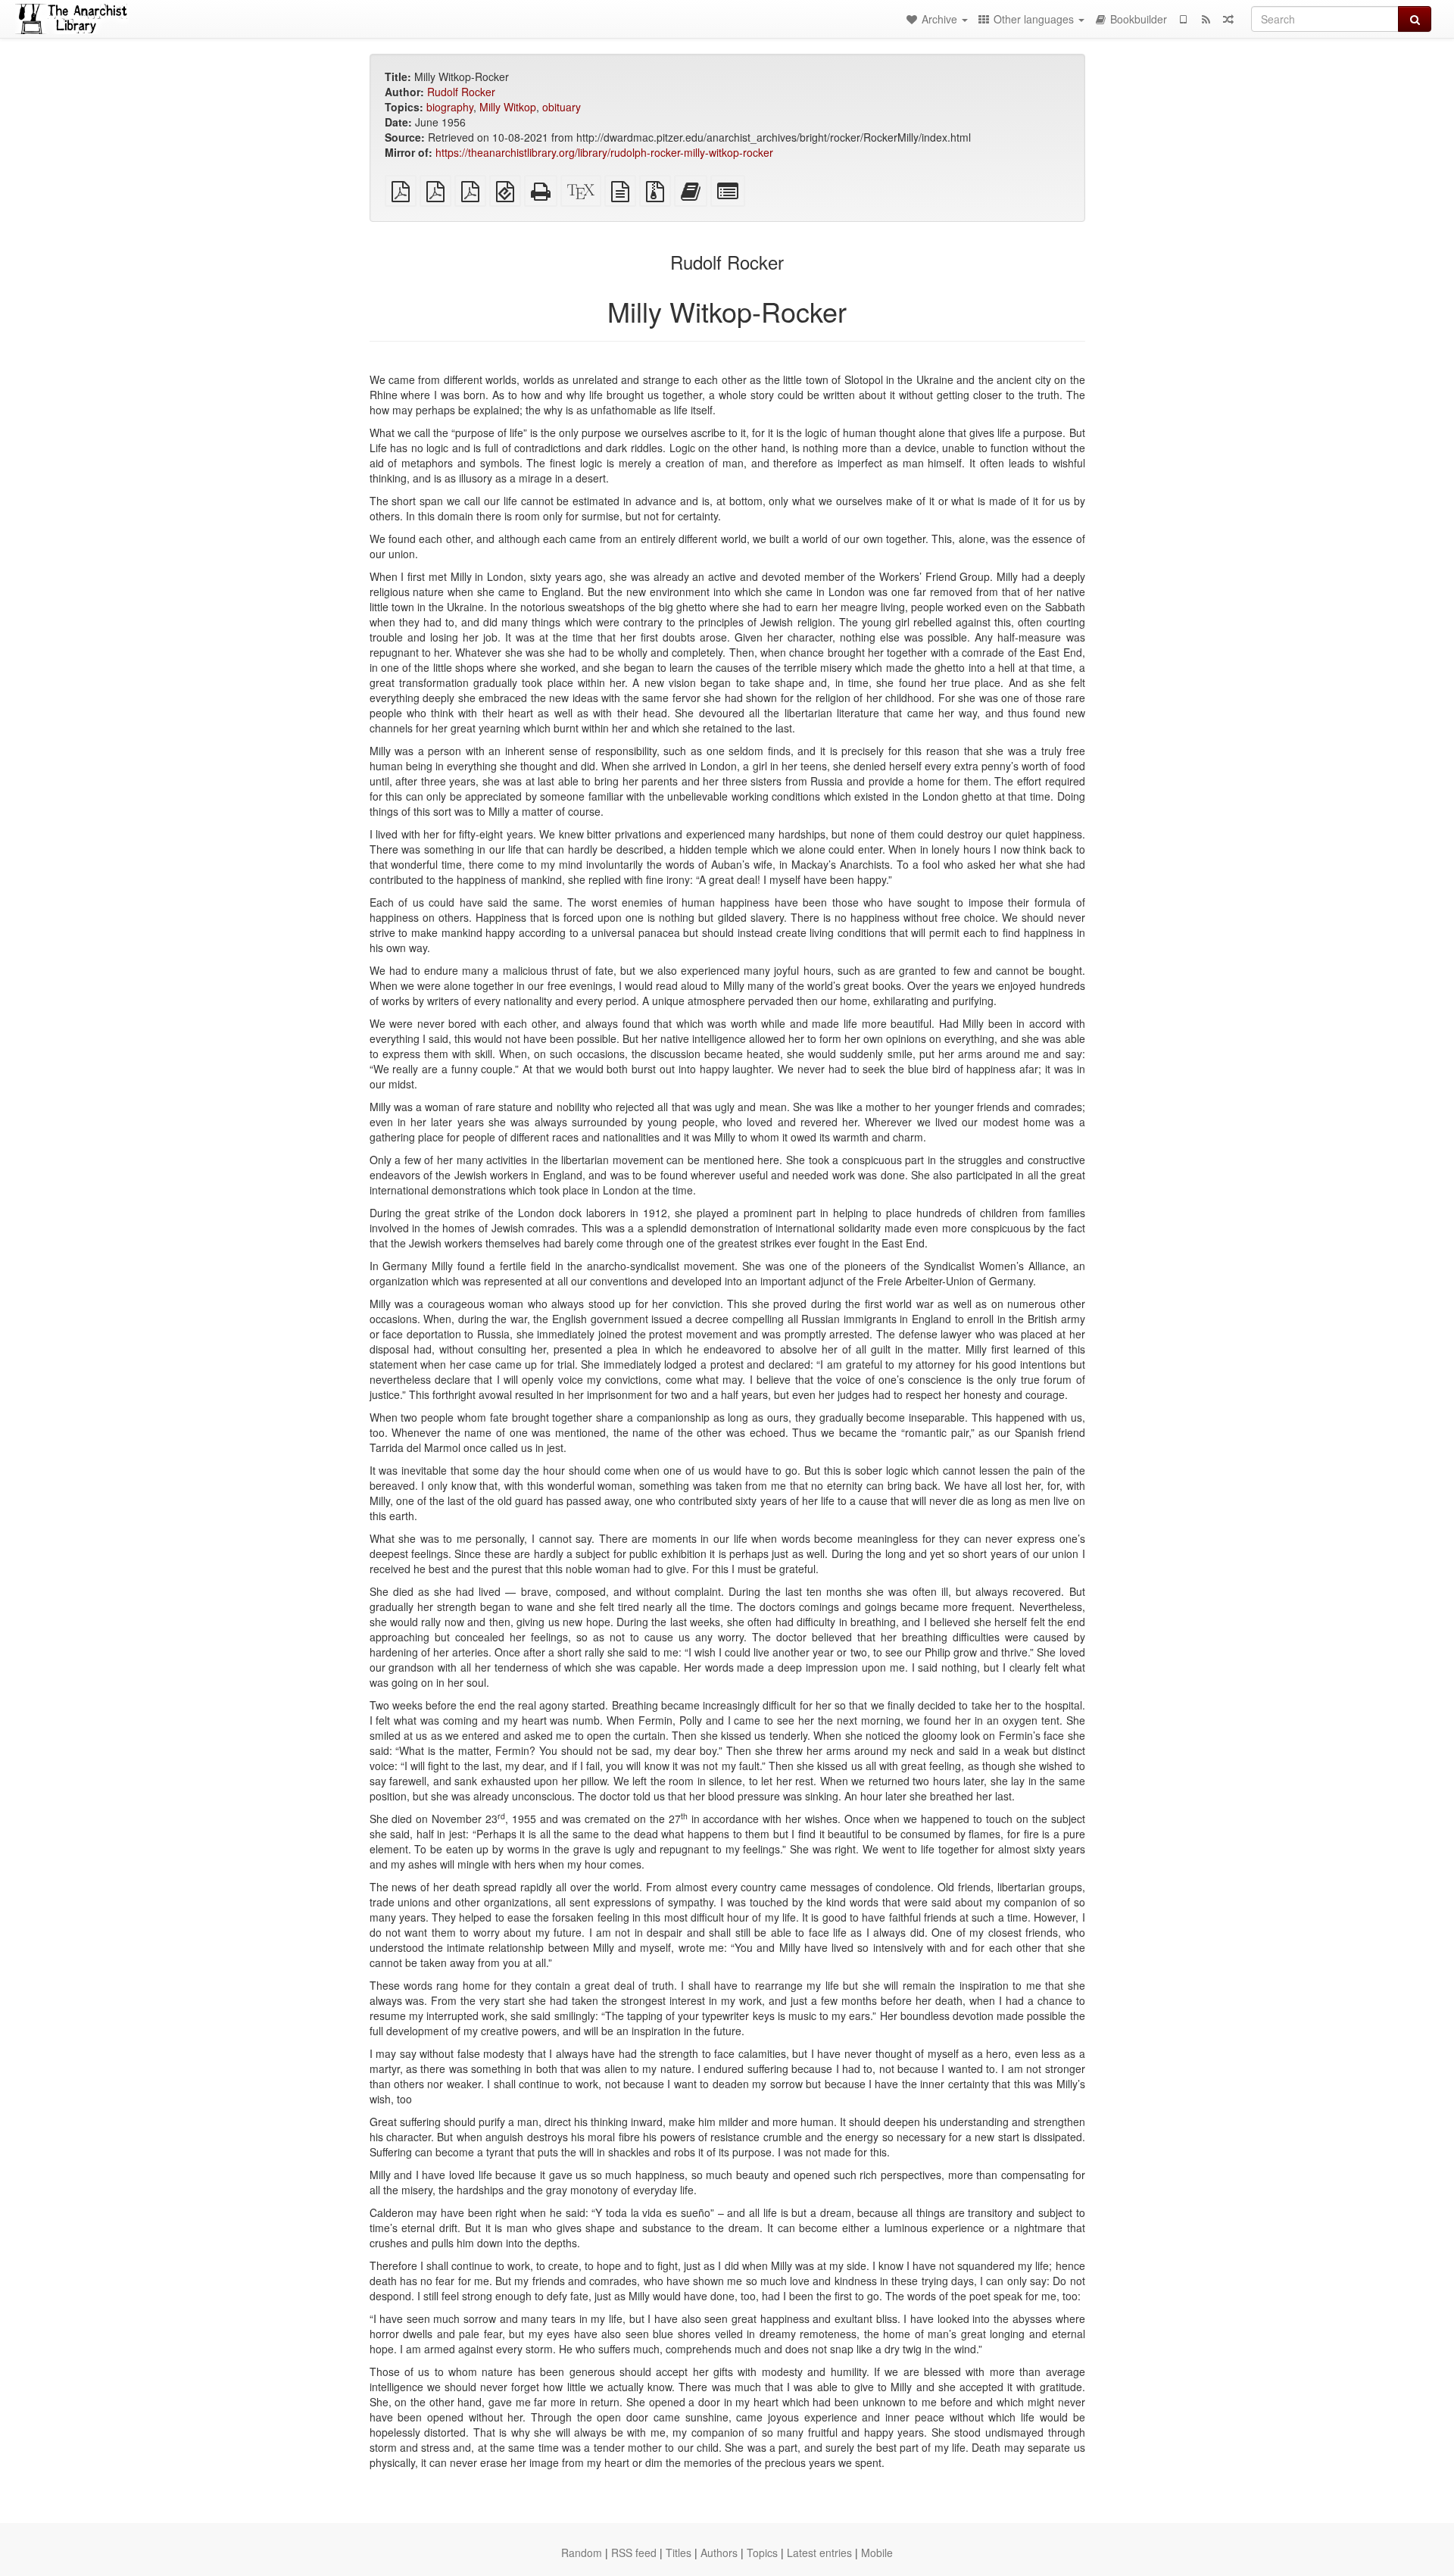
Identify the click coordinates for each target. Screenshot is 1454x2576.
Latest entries (819, 2553)
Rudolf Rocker (461, 92)
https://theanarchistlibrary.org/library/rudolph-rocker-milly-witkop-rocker (604, 152)
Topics (762, 2553)
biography (450, 107)
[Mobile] (1183, 19)
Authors (719, 2553)
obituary (562, 107)
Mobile (877, 2553)
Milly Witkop (508, 107)
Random (582, 2553)
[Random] (1228, 19)
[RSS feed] (1206, 19)
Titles (679, 2553)
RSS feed (634, 2553)
